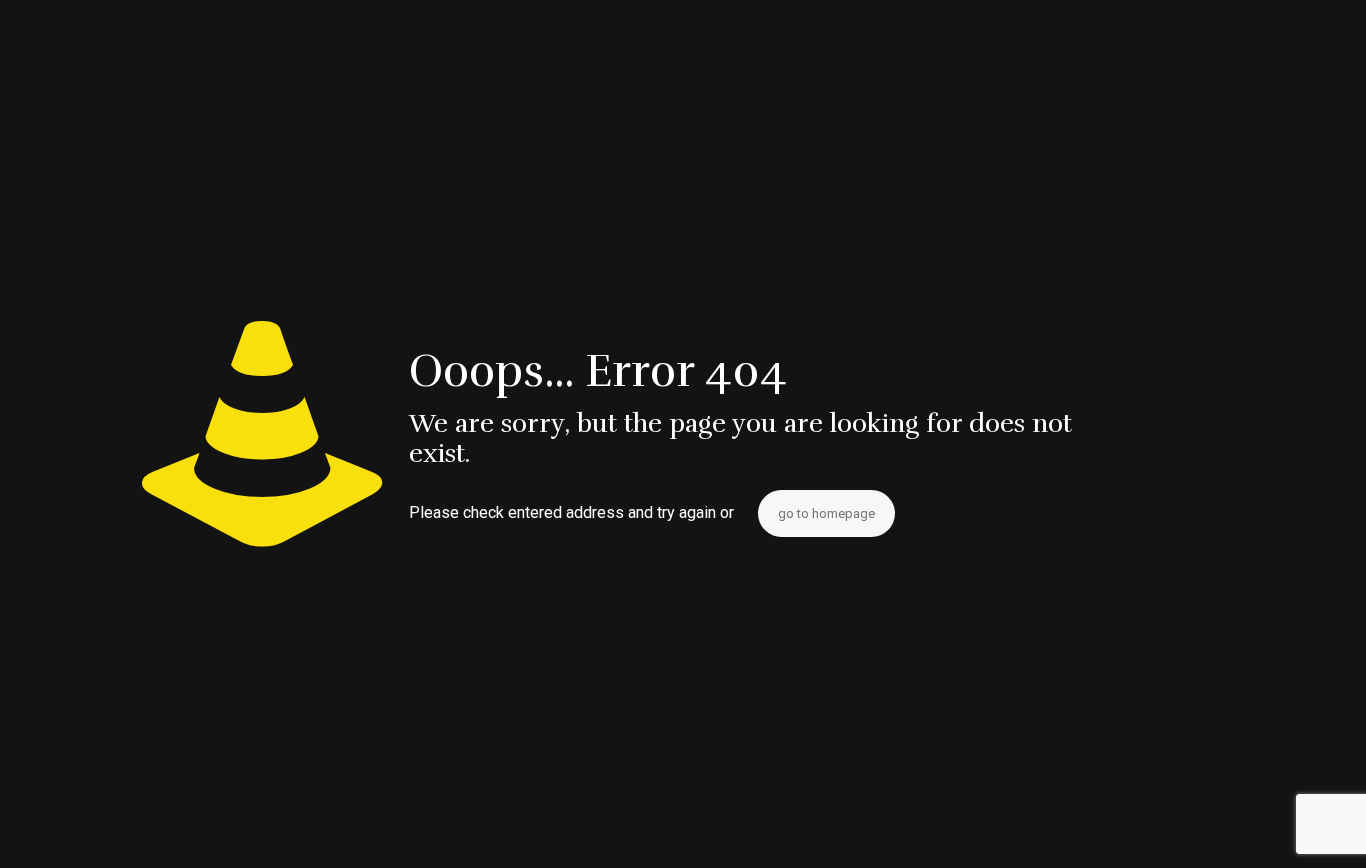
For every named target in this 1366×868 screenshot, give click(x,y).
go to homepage (826, 513)
